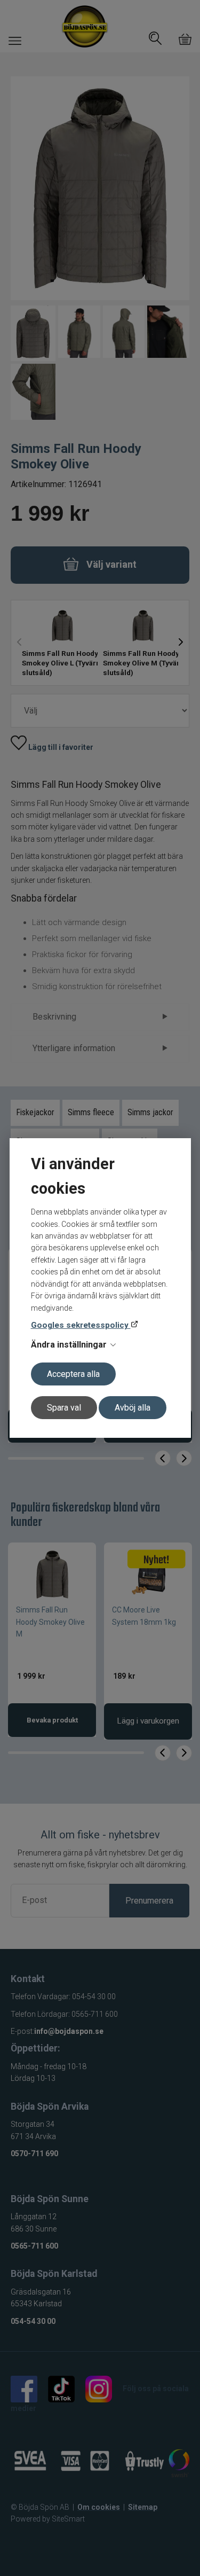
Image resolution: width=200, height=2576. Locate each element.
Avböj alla (133, 1408)
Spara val (64, 1408)
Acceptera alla (73, 1374)
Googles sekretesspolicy (81, 1325)
